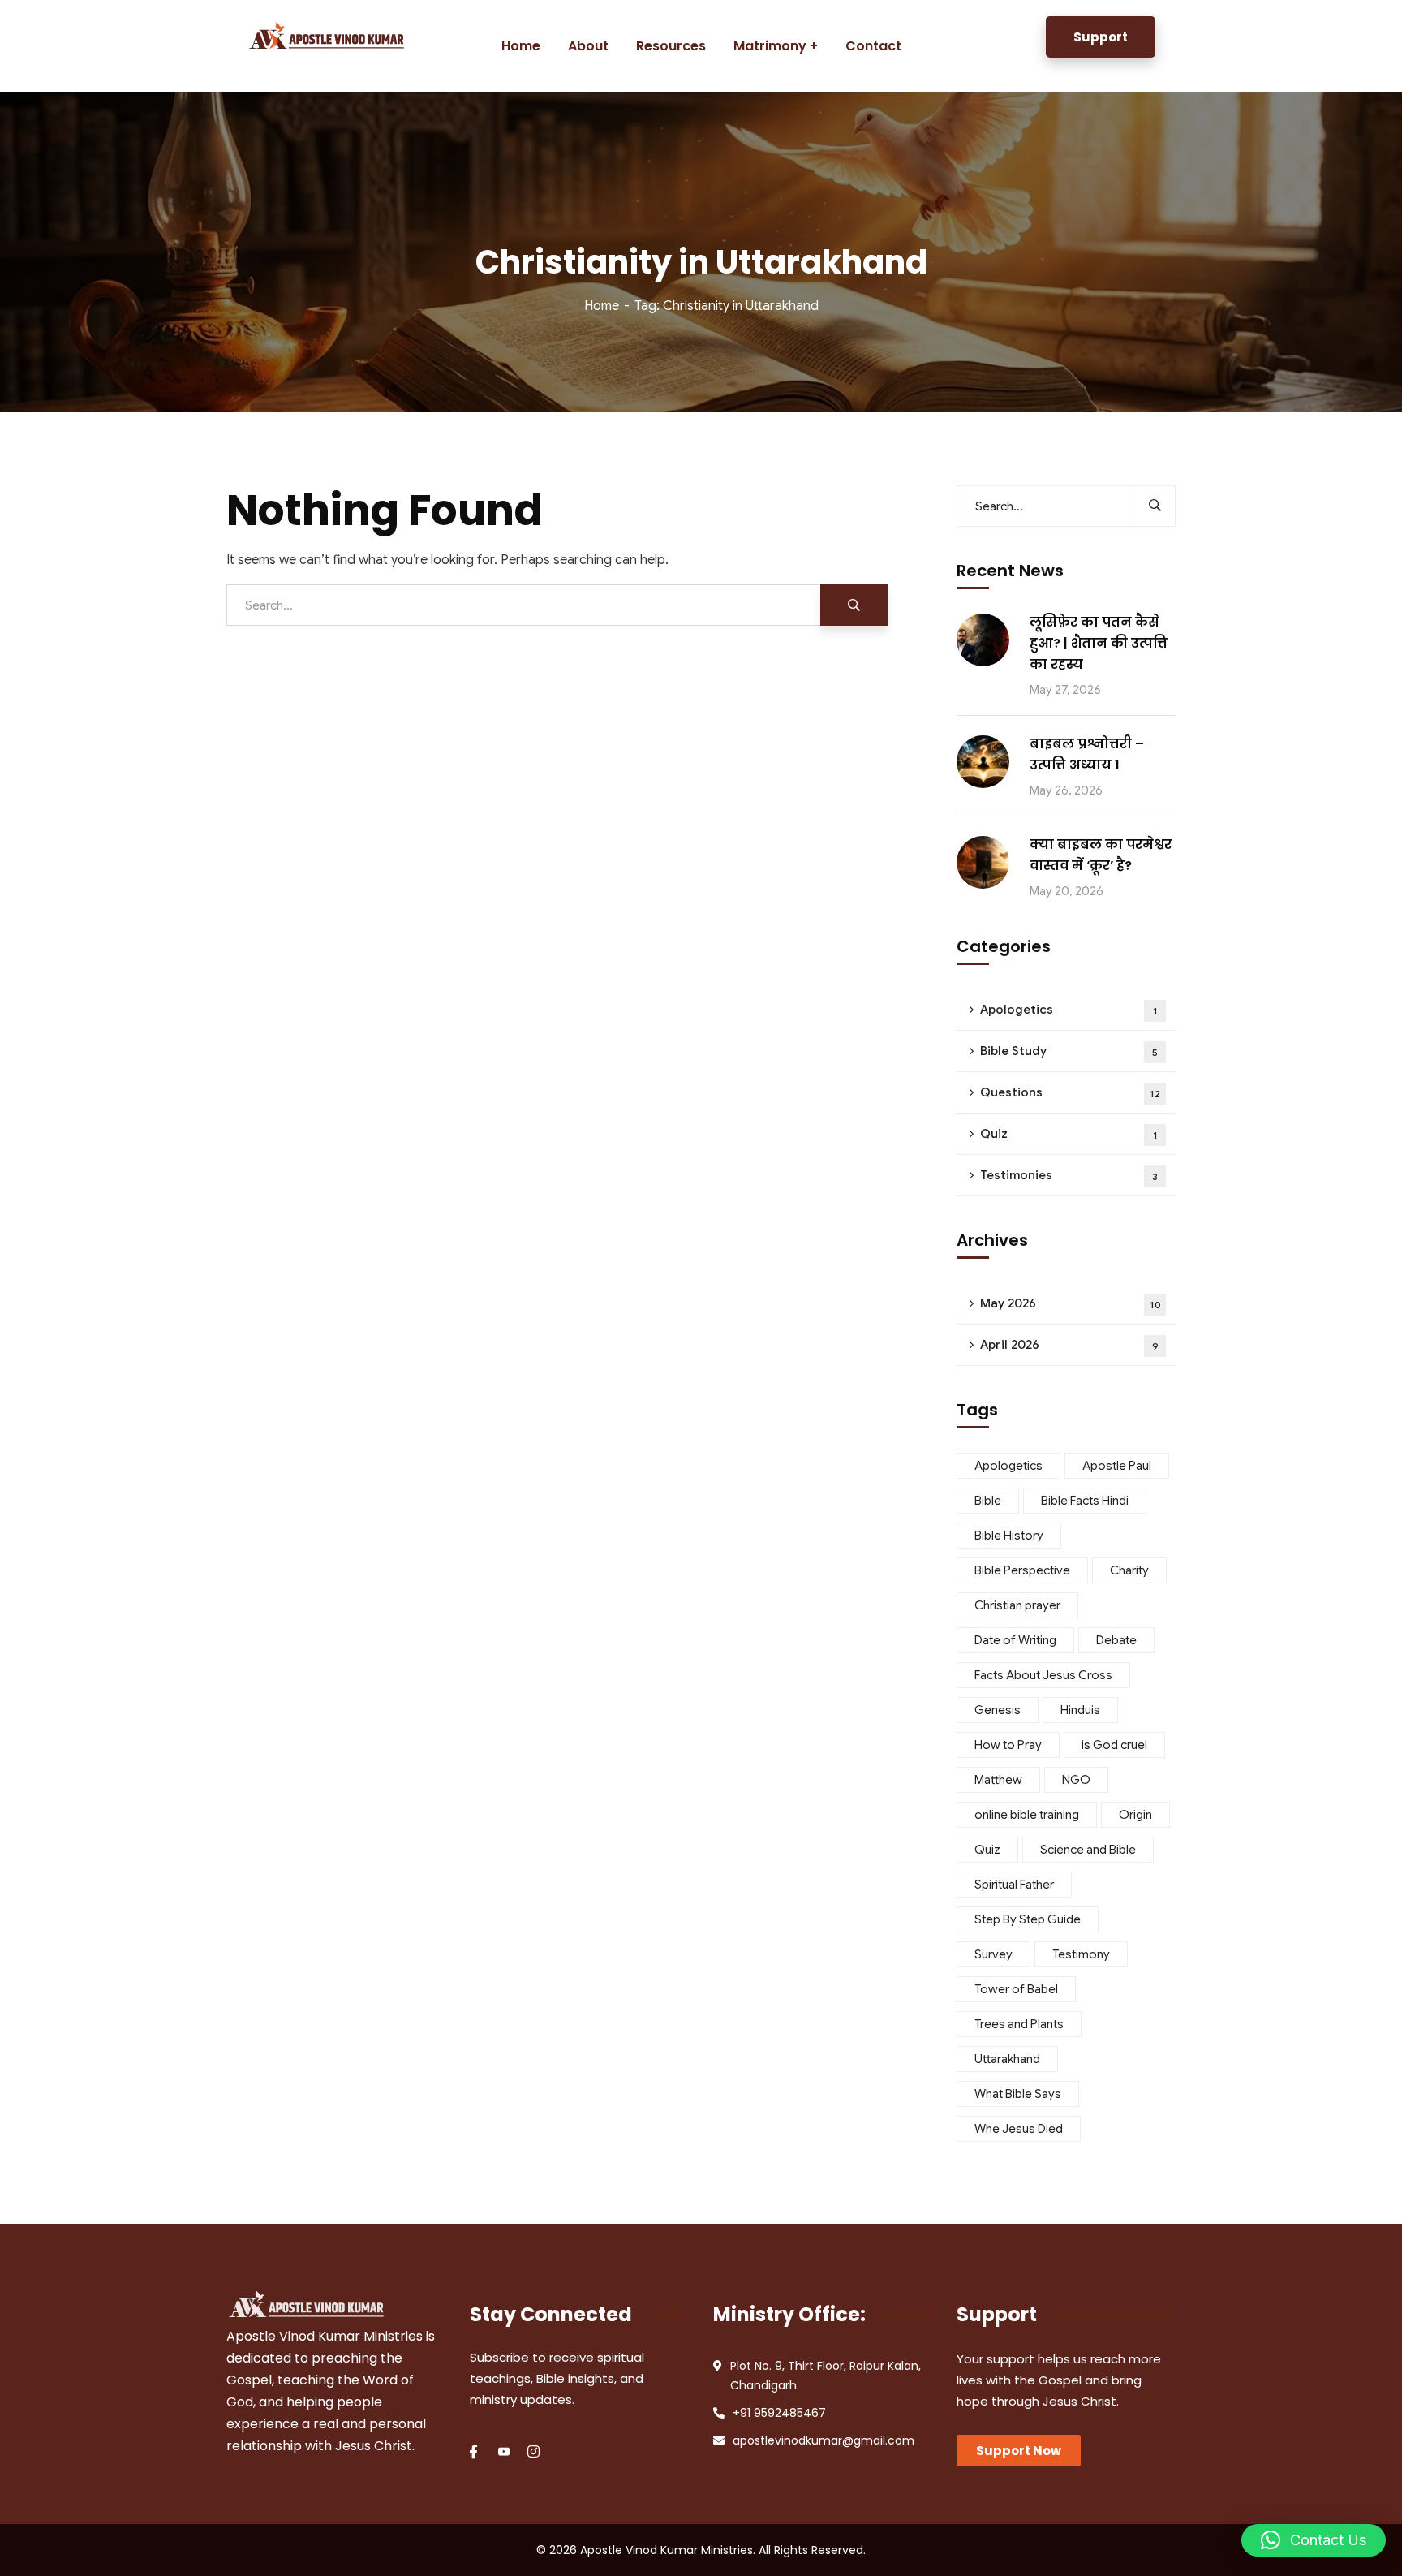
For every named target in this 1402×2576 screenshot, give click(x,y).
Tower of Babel (1016, 1989)
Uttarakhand (1007, 2059)
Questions (1070, 1092)
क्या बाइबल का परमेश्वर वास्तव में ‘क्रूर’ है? (1101, 855)
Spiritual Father (1014, 1885)
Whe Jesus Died (1019, 2129)
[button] (1314, 2540)
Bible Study (1069, 1051)
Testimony (1081, 1954)
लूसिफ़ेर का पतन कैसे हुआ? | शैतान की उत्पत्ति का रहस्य (1099, 643)
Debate (1116, 1640)
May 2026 (1071, 1303)
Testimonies (1069, 1175)
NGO (1076, 1780)
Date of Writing (1015, 1640)
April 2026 (1069, 1345)
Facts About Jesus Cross (1043, 1675)
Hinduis (1080, 1710)
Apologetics (1069, 1010)
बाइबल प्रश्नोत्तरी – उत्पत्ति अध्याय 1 (1087, 754)
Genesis (998, 1710)
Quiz (1069, 1134)
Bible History (1009, 1536)
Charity (1129, 1570)
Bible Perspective (1022, 1570)
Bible (988, 1501)
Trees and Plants (1019, 2024)
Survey (993, 1954)
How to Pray (1008, 1745)
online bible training (1027, 1815)
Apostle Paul (1117, 1466)
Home (602, 306)
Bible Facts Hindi (1085, 1501)
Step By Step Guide (1028, 1919)
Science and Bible (1088, 1850)
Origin (1135, 1815)
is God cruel (1114, 1745)
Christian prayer (1017, 1605)
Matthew (998, 1780)
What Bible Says (1018, 2094)
